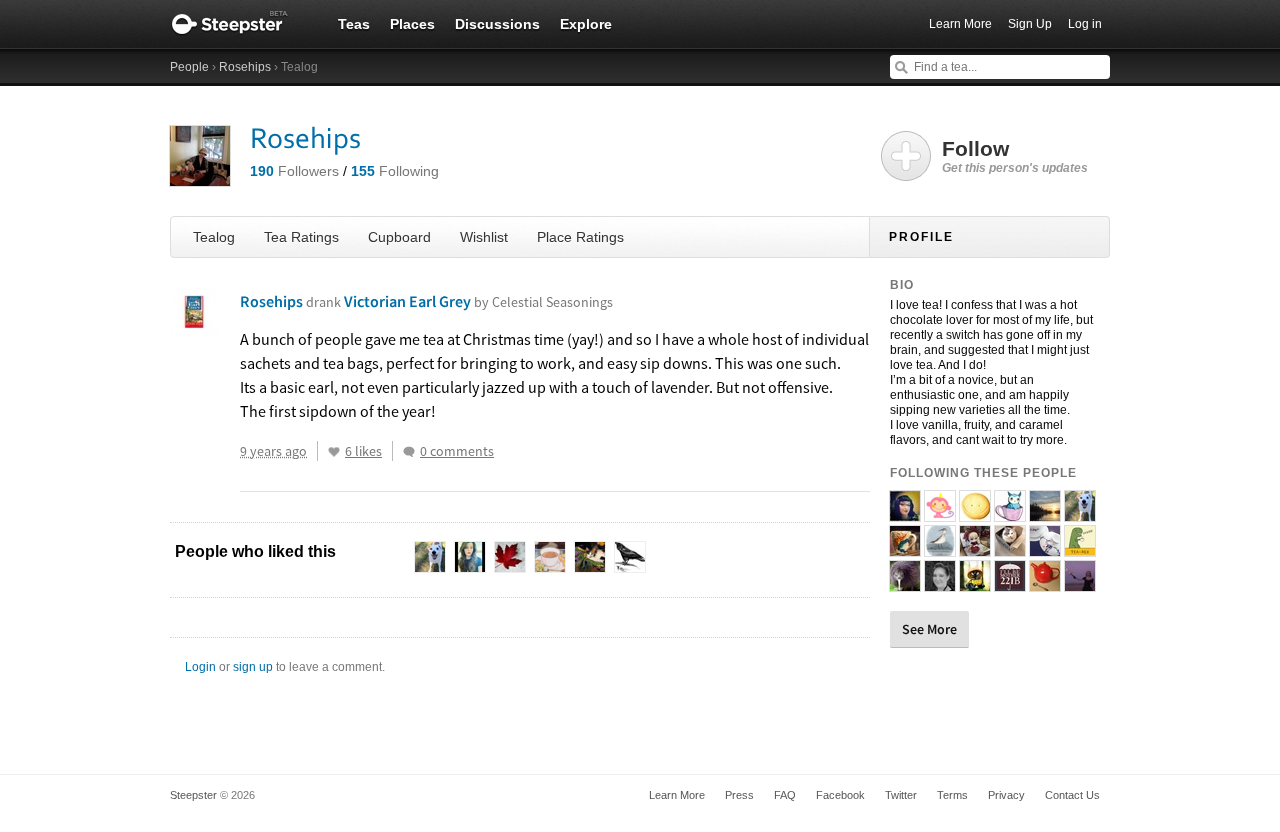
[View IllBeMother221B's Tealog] (1010, 583)
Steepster (240, 24)
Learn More (960, 24)
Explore (586, 24)
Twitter (901, 795)
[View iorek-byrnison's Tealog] (975, 548)
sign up (253, 667)
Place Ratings (580, 237)
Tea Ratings (301, 237)
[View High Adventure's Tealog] (1080, 583)
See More (929, 629)
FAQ (785, 795)
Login (200, 667)
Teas (354, 24)
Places (412, 24)
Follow (1015, 156)
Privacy (1006, 795)
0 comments (457, 451)
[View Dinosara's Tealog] (940, 548)
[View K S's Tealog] (1080, 548)
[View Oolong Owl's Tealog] (1010, 513)
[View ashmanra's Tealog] (1080, 513)
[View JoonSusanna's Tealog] (905, 548)
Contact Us (1072, 795)
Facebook (840, 795)
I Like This (334, 452)
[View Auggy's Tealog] (940, 513)
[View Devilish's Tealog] (975, 513)
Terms (952, 795)
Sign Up (1030, 24)
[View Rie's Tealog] (1045, 548)
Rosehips (245, 67)
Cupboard (399, 237)
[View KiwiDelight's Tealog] (905, 583)
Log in (1085, 24)
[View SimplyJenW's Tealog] (1045, 583)
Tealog (214, 237)
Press (739, 795)
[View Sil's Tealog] (975, 583)
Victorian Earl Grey (478, 301)
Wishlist (484, 237)
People (189, 67)
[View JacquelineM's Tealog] (905, 513)
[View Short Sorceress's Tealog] (940, 583)
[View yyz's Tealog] (1045, 513)
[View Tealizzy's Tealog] (1010, 548)
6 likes (363, 451)
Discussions (497, 24)
